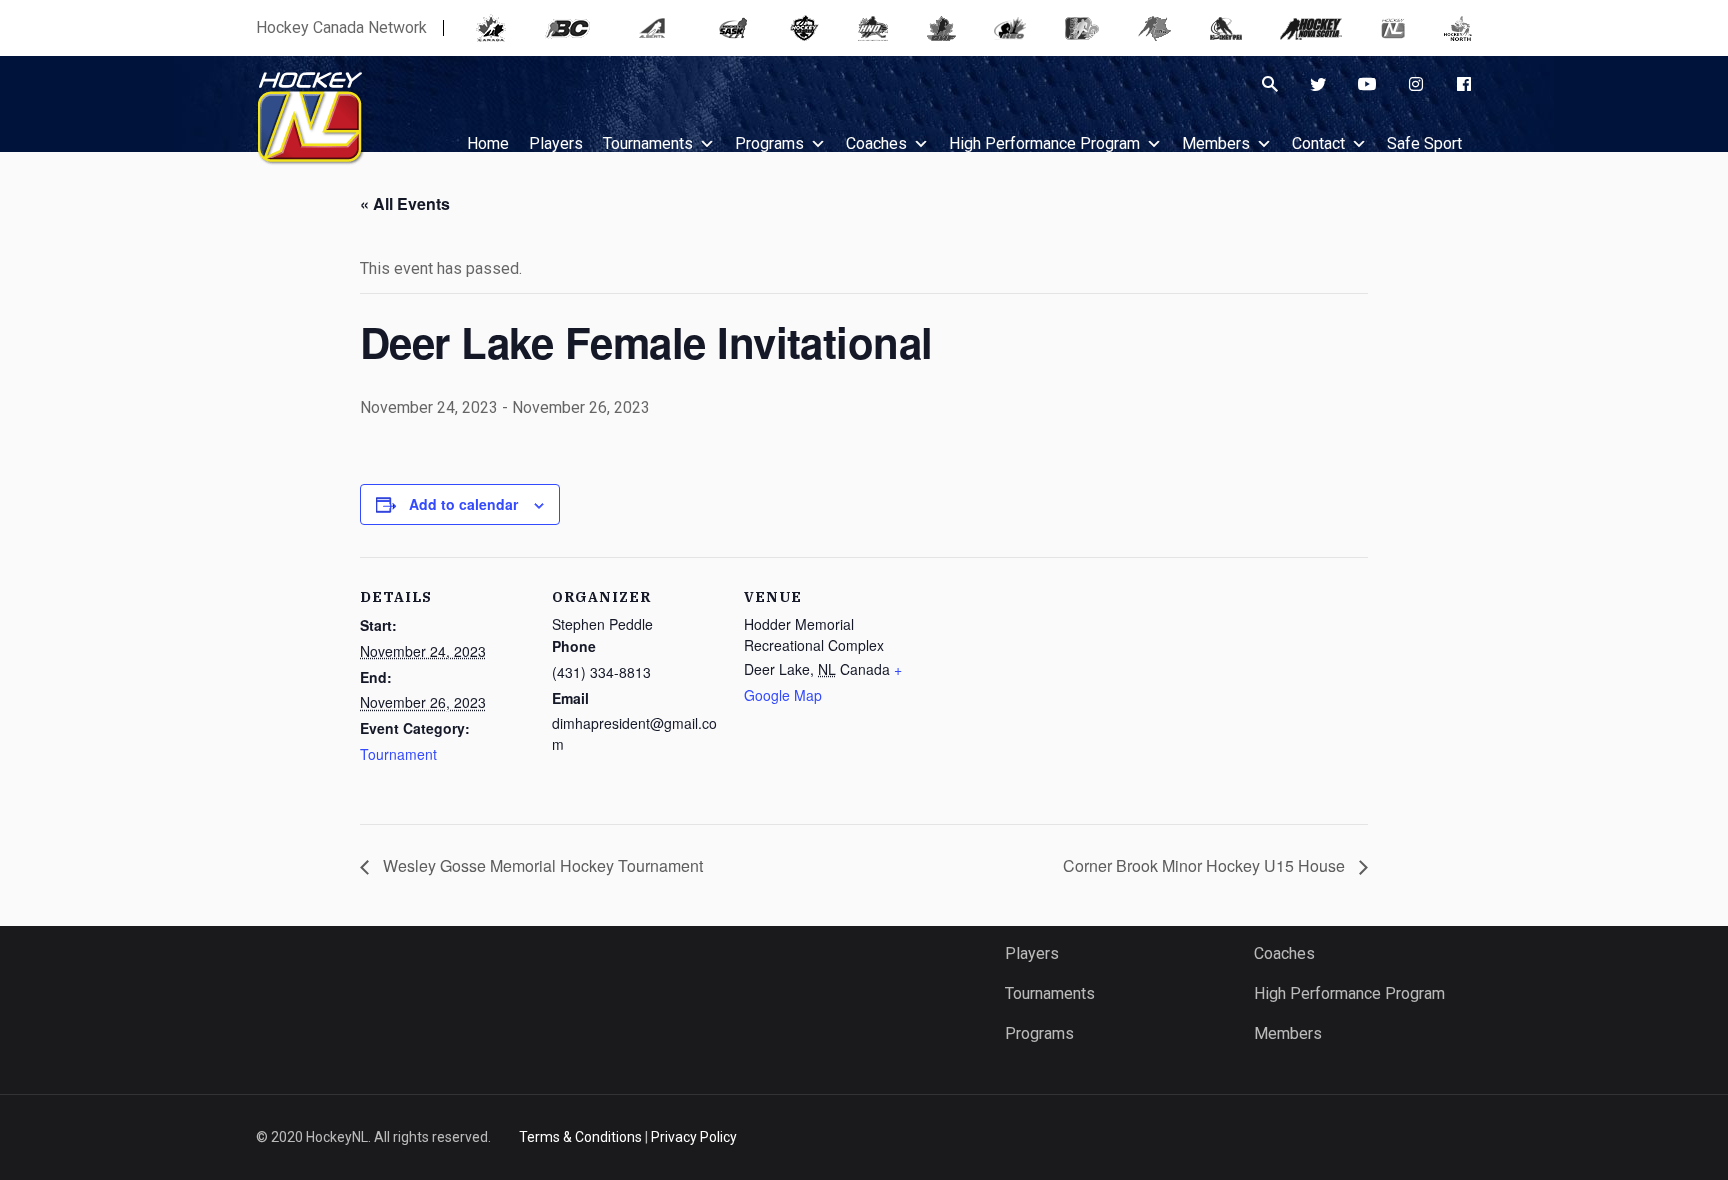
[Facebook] (1464, 84)
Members (1216, 143)
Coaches (876, 143)
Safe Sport (1424, 143)
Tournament (398, 754)
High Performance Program (1044, 143)
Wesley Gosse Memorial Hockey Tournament (541, 865)
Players (1032, 953)
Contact (1318, 143)
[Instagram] (1416, 84)
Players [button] (556, 143)
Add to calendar (463, 504)
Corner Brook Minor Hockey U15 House (1206, 865)
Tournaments (648, 143)
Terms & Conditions (580, 1137)
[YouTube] (1367, 84)
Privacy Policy (694, 1137)
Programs (769, 143)
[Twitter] (1318, 84)
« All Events (405, 203)
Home (488, 143)
